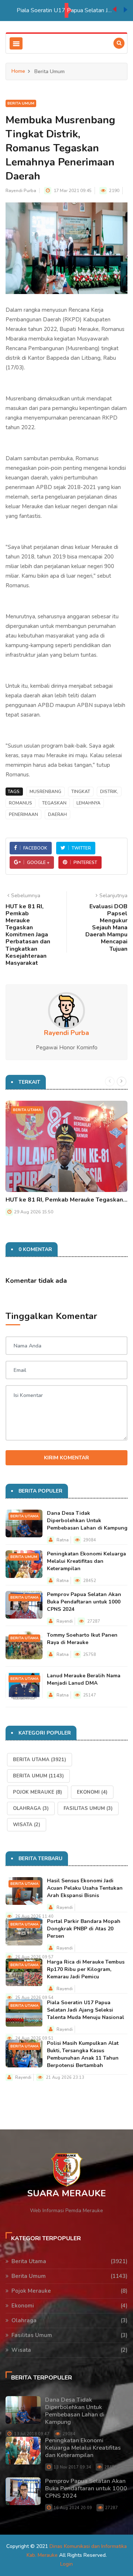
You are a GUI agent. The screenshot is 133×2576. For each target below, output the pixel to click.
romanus (21, 803)
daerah (57, 814)
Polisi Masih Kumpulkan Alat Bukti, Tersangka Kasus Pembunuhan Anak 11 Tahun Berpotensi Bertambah (83, 2054)
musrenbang (45, 792)
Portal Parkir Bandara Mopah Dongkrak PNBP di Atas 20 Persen (84, 1929)
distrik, (109, 792)
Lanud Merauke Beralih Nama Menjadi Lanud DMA (84, 1679)
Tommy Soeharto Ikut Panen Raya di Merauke (82, 1639)
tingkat (81, 792)
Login (66, 2564)
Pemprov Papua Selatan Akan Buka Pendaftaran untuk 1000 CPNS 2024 (84, 1602)
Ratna (63, 1540)
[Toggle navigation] (16, 43)
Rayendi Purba (21, 191)
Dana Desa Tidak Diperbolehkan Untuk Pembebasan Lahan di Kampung (87, 1521)
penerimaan (23, 814)
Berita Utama (27, 1110)
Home (18, 71)
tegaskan (54, 803)
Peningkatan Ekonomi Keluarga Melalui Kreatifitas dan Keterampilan (86, 1561)
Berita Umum (21, 103)
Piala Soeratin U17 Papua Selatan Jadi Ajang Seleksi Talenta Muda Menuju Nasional (65, 10)
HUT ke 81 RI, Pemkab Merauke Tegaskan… (66, 1200)
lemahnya (88, 803)
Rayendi (65, 1621)
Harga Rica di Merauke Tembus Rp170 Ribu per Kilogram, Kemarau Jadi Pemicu (86, 1969)
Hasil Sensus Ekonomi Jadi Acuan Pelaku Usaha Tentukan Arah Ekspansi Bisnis (85, 1888)
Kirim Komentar (66, 1458)
